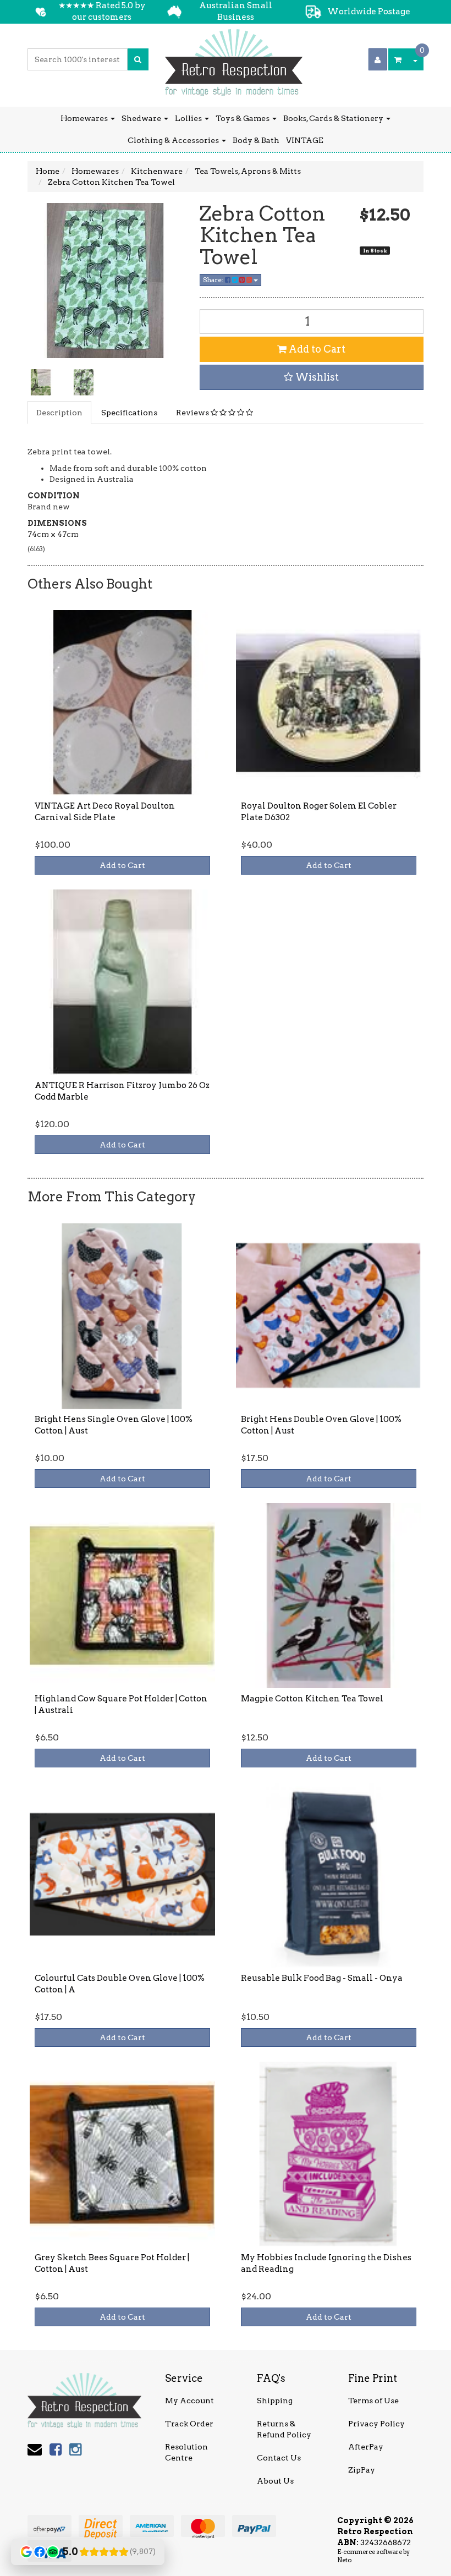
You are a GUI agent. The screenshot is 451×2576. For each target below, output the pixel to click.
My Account (189, 2401)
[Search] (138, 59)
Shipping (275, 2401)
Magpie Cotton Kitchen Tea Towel (312, 1699)
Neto (344, 2560)
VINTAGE (305, 140)
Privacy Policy (376, 2424)
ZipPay (362, 2470)
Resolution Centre (186, 2452)
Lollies (189, 118)
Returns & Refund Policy (284, 2429)
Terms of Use (373, 2401)
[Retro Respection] (234, 59)
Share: (214, 280)
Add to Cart (316, 349)
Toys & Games (243, 118)
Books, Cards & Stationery (334, 118)
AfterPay (366, 2447)
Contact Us (279, 2458)
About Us (275, 2481)
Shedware (142, 118)
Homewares (85, 118)
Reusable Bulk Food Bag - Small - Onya (322, 1978)
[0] (398, 59)
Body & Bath (256, 140)
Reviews (193, 413)
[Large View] (41, 382)
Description (59, 413)
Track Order (189, 2424)
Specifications (129, 413)
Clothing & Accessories (174, 140)
